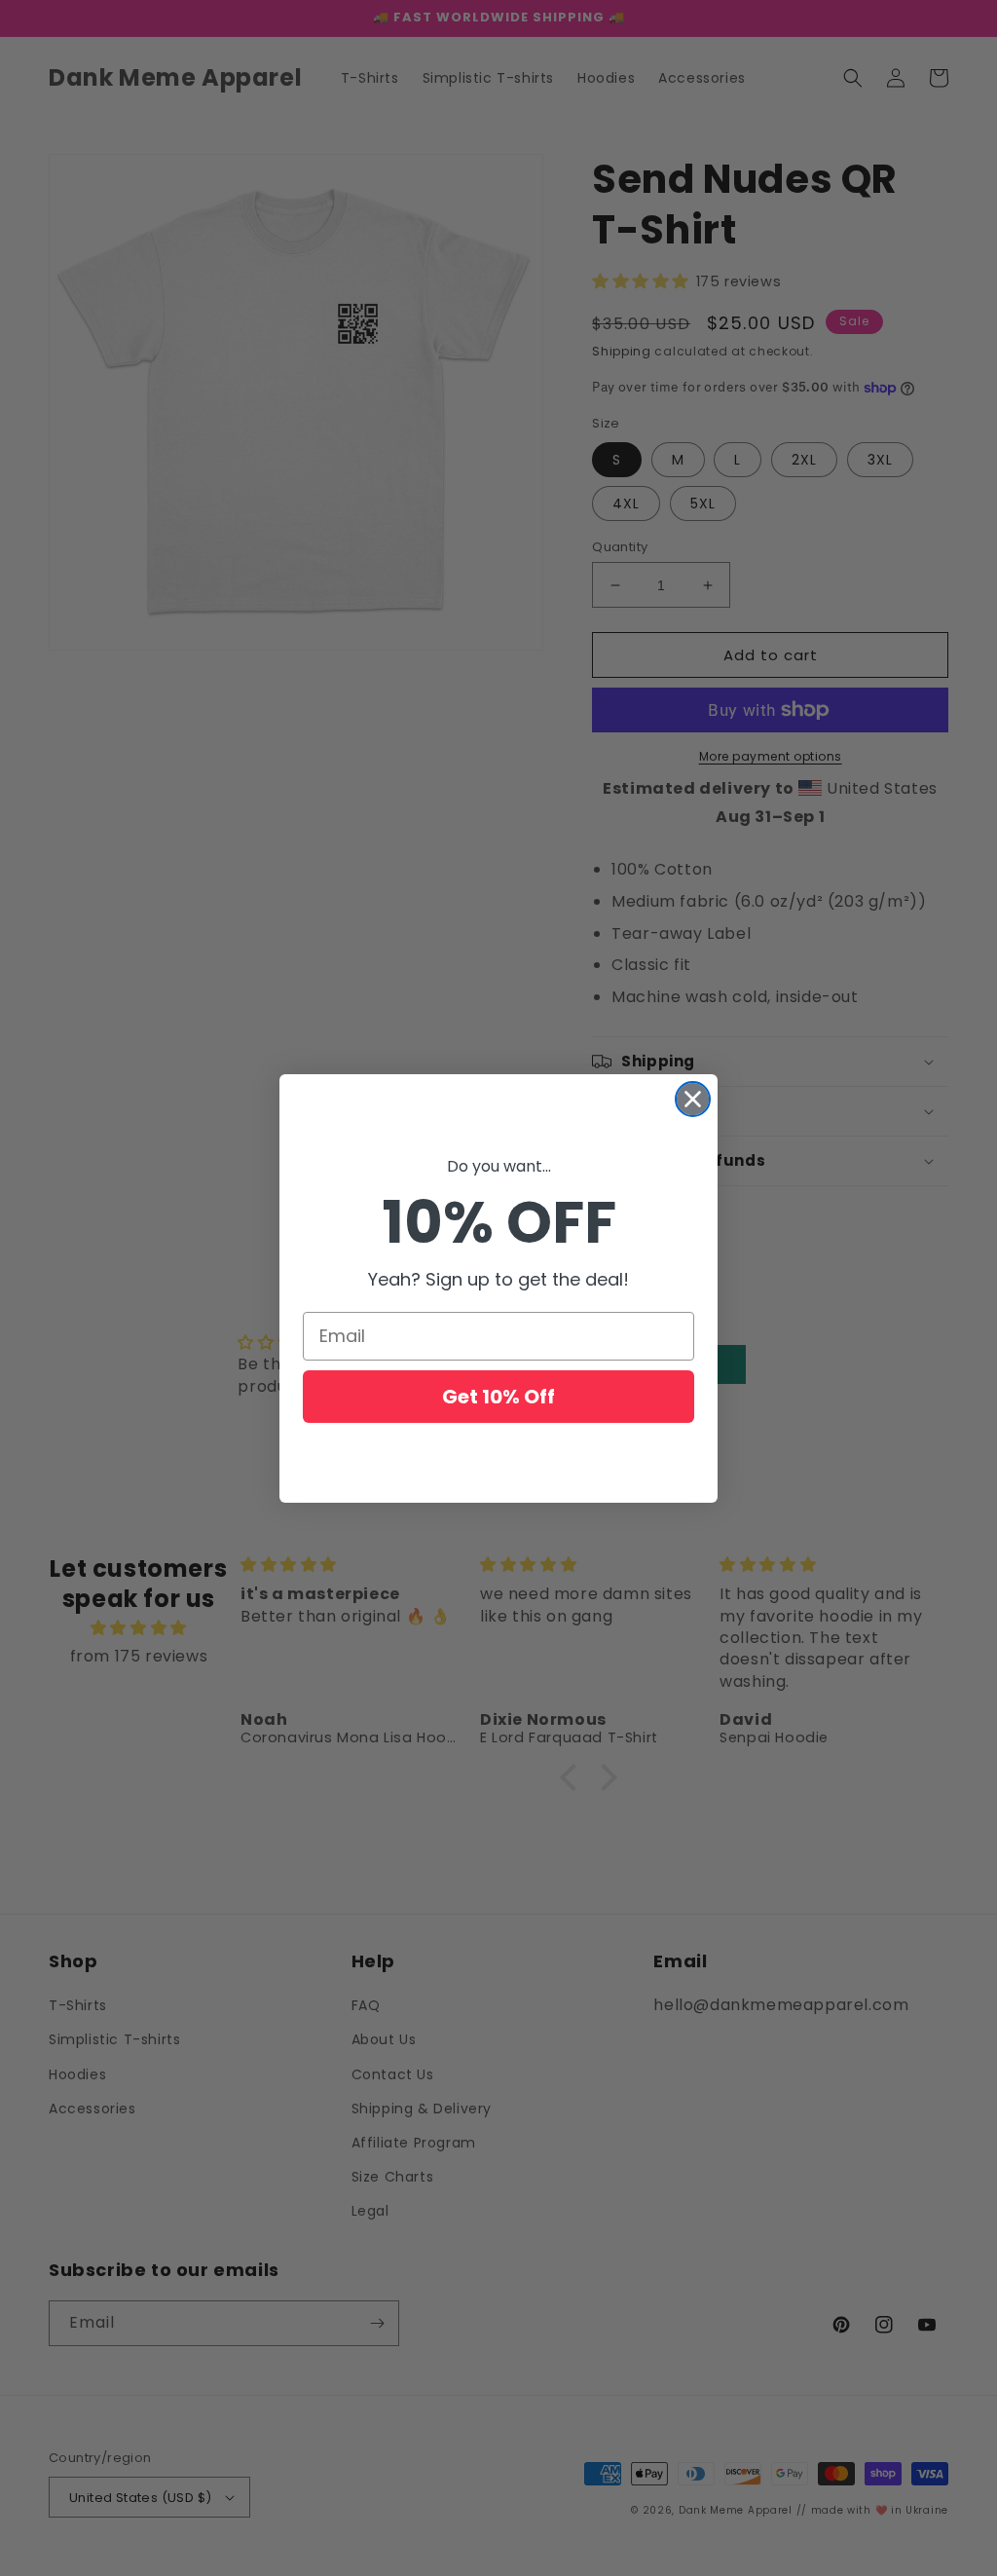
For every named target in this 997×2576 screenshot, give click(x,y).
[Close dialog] (693, 1099)
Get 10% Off (498, 1397)
